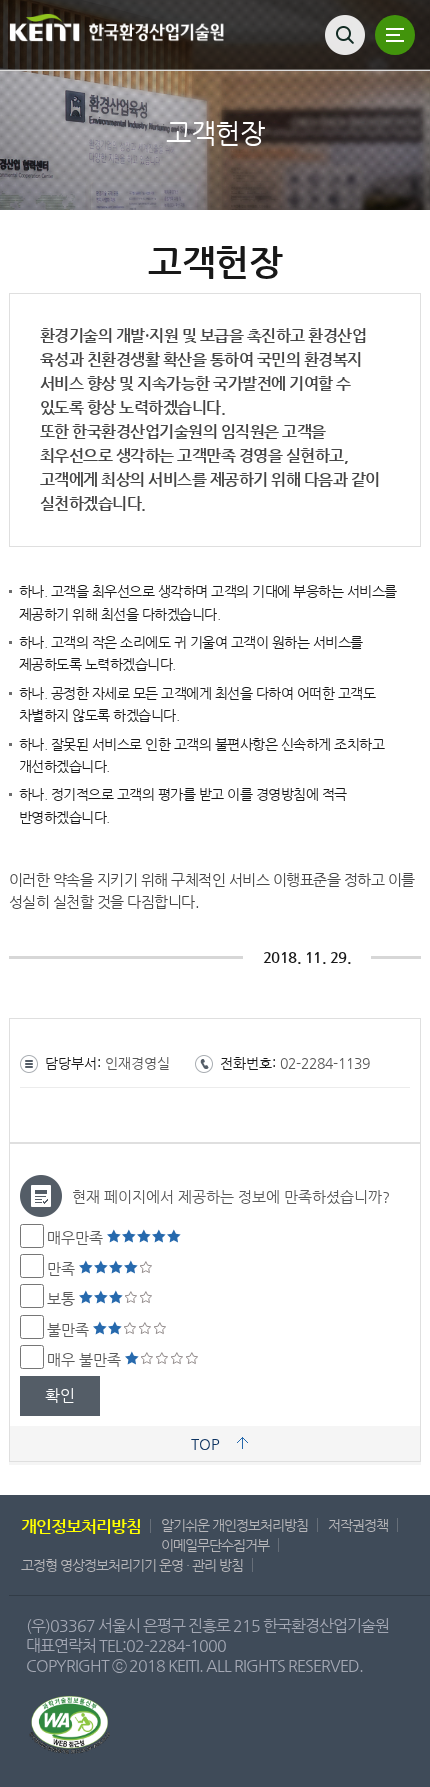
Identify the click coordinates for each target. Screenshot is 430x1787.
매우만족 (77, 1237)
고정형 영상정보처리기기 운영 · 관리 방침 (132, 1565)
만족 (63, 1268)
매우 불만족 (86, 1359)
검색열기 (345, 35)
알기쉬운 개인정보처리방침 (234, 1525)
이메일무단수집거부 (215, 1545)
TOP (205, 1443)
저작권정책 (358, 1525)
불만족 (70, 1329)
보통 (63, 1298)
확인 (60, 1395)
